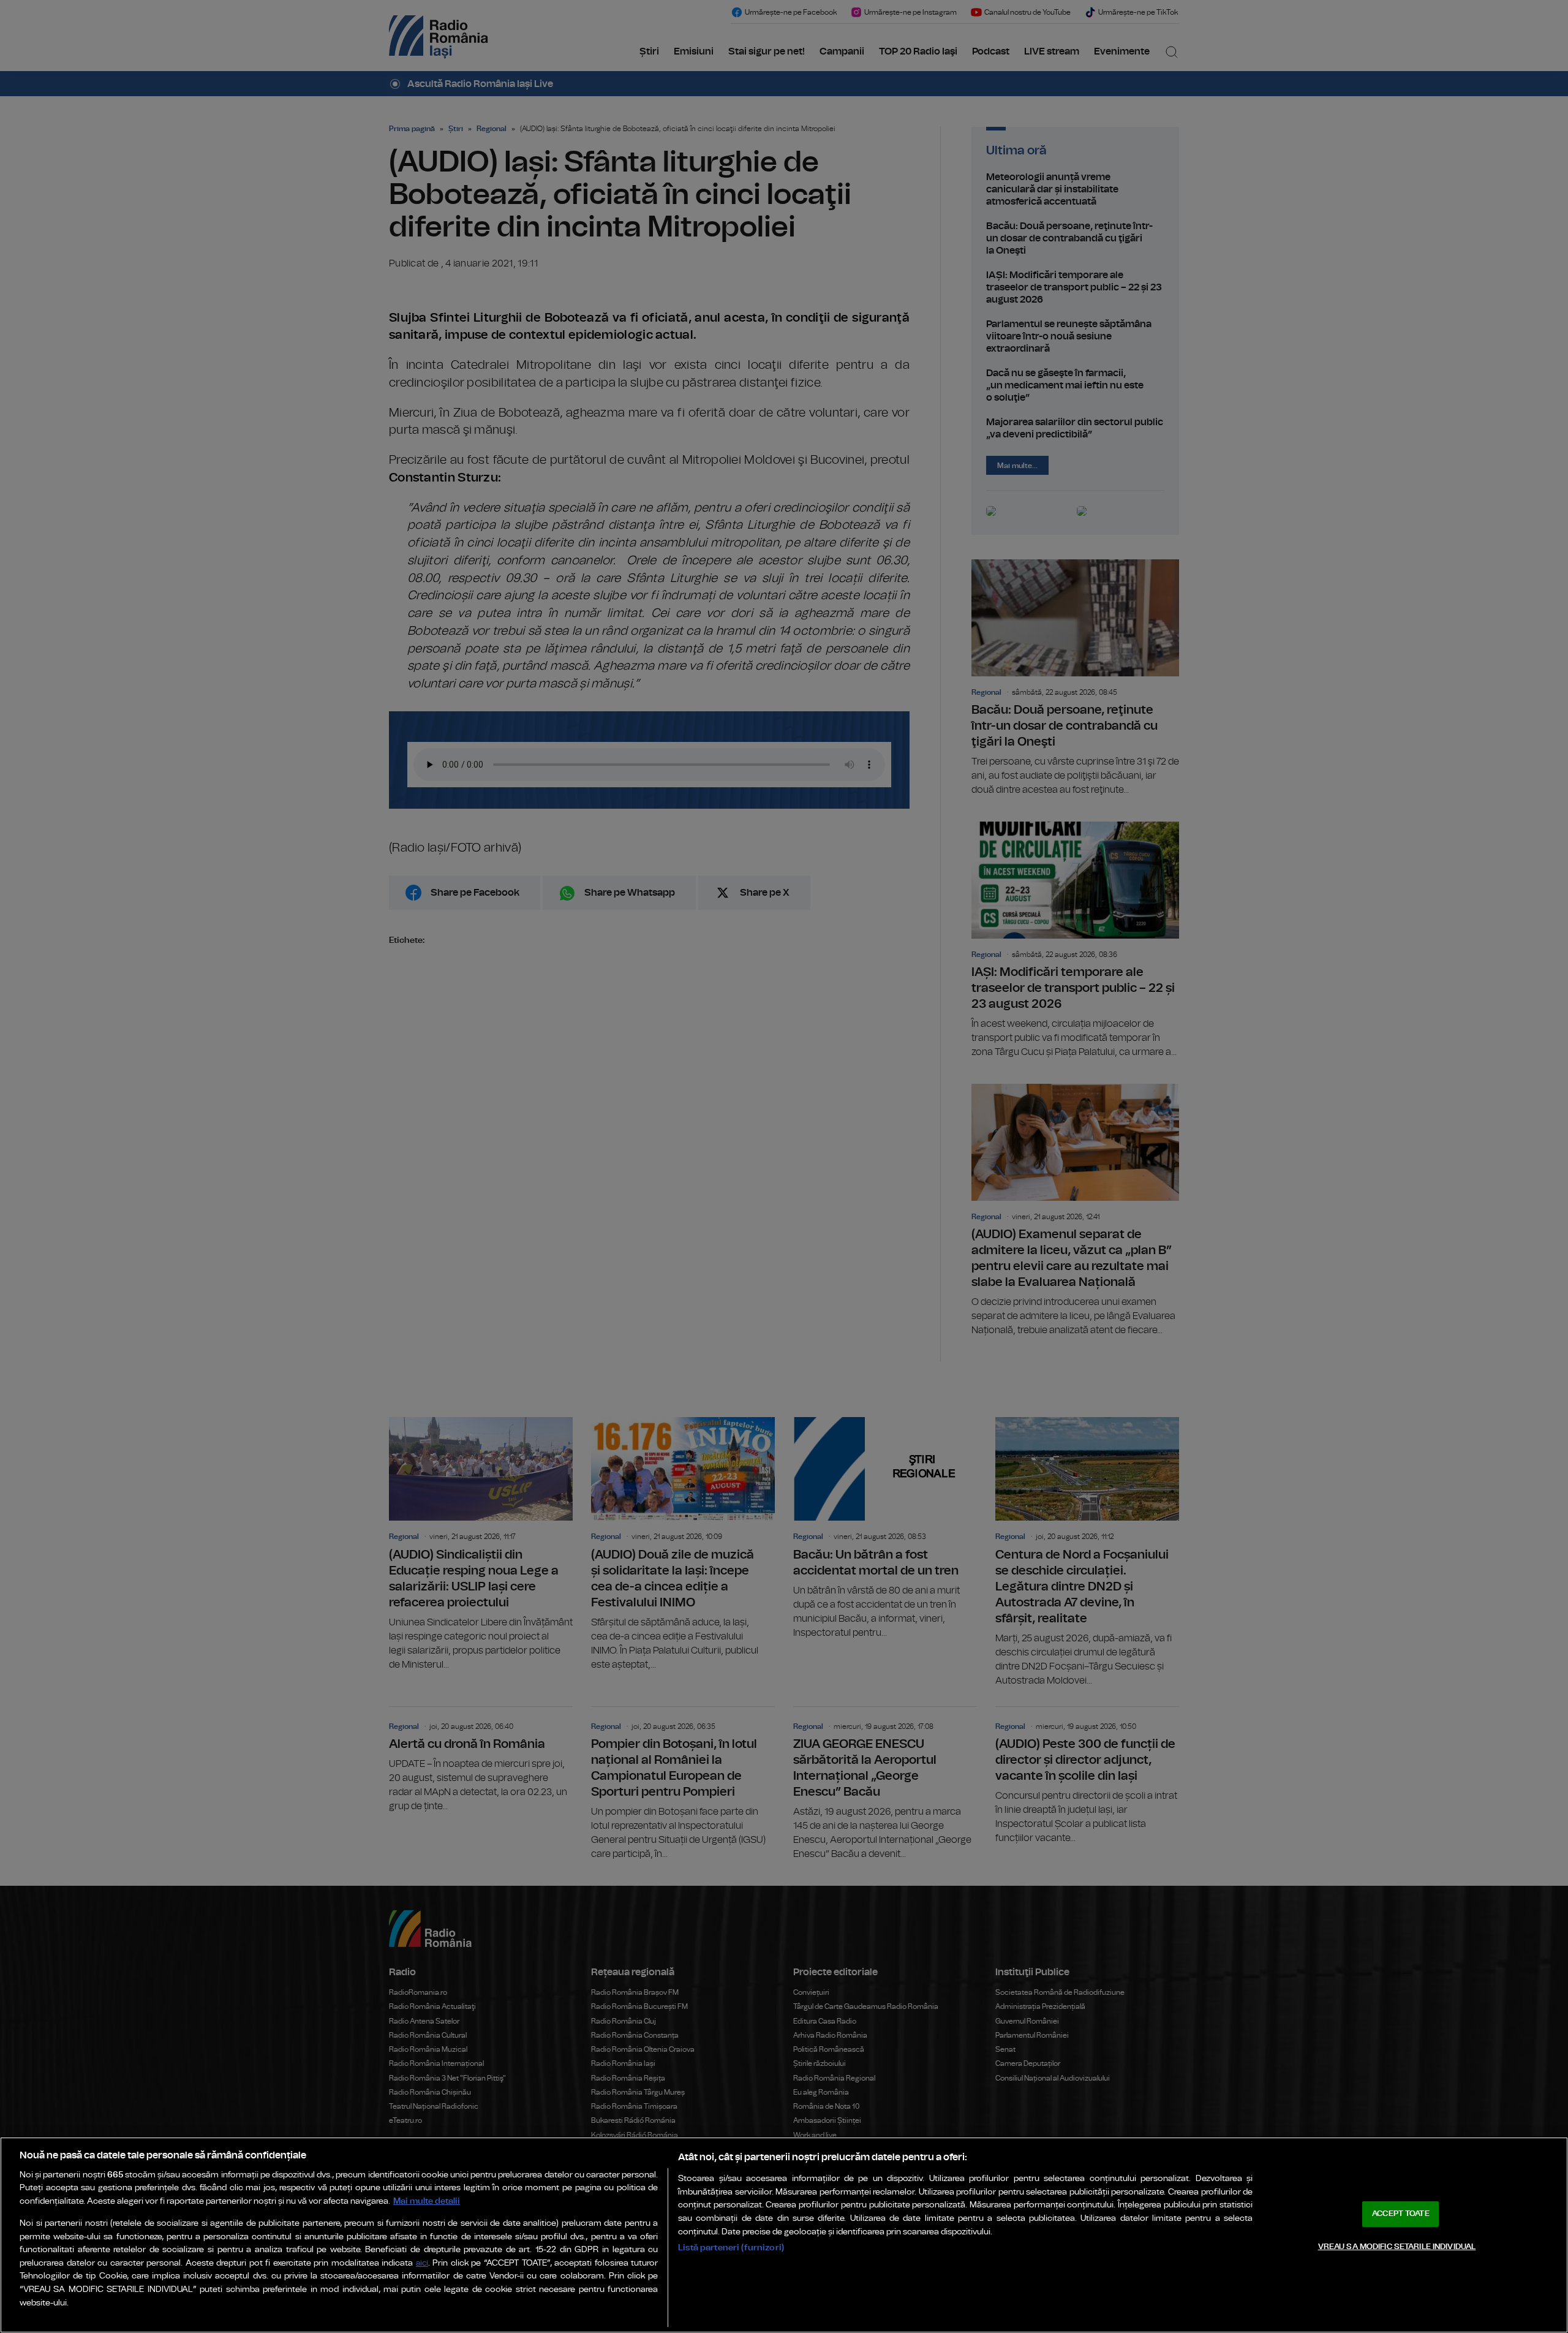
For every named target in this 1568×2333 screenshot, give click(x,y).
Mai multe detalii (427, 2201)
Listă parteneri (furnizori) (731, 2248)
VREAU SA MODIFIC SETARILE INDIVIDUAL (1397, 2246)
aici (422, 2263)
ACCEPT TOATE (1401, 2214)
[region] (784, 2235)
